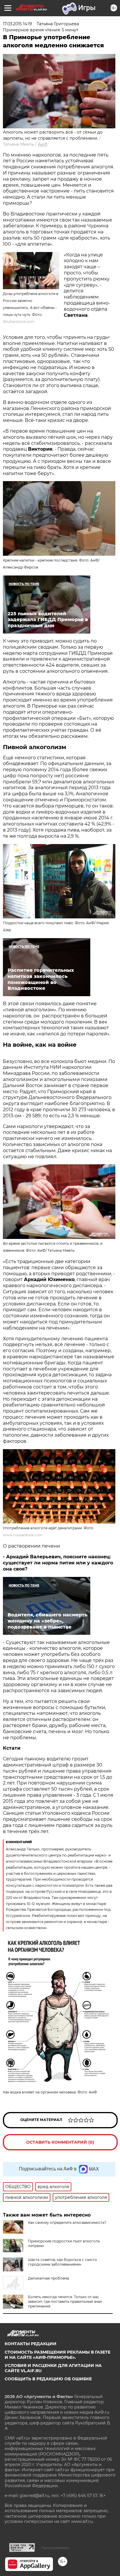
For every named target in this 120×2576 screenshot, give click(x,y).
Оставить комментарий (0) (60, 2142)
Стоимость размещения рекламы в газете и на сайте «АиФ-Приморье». (58, 2355)
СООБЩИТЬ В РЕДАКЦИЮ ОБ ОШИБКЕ (48, 2379)
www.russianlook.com (23, 1535)
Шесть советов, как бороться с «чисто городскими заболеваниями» (62, 2262)
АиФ (43, 144)
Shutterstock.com (19, 322)
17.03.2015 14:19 (17, 24)
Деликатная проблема (48, 2278)
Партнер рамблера (55, 2548)
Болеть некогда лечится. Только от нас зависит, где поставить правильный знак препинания (65, 2301)
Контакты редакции (31, 2344)
